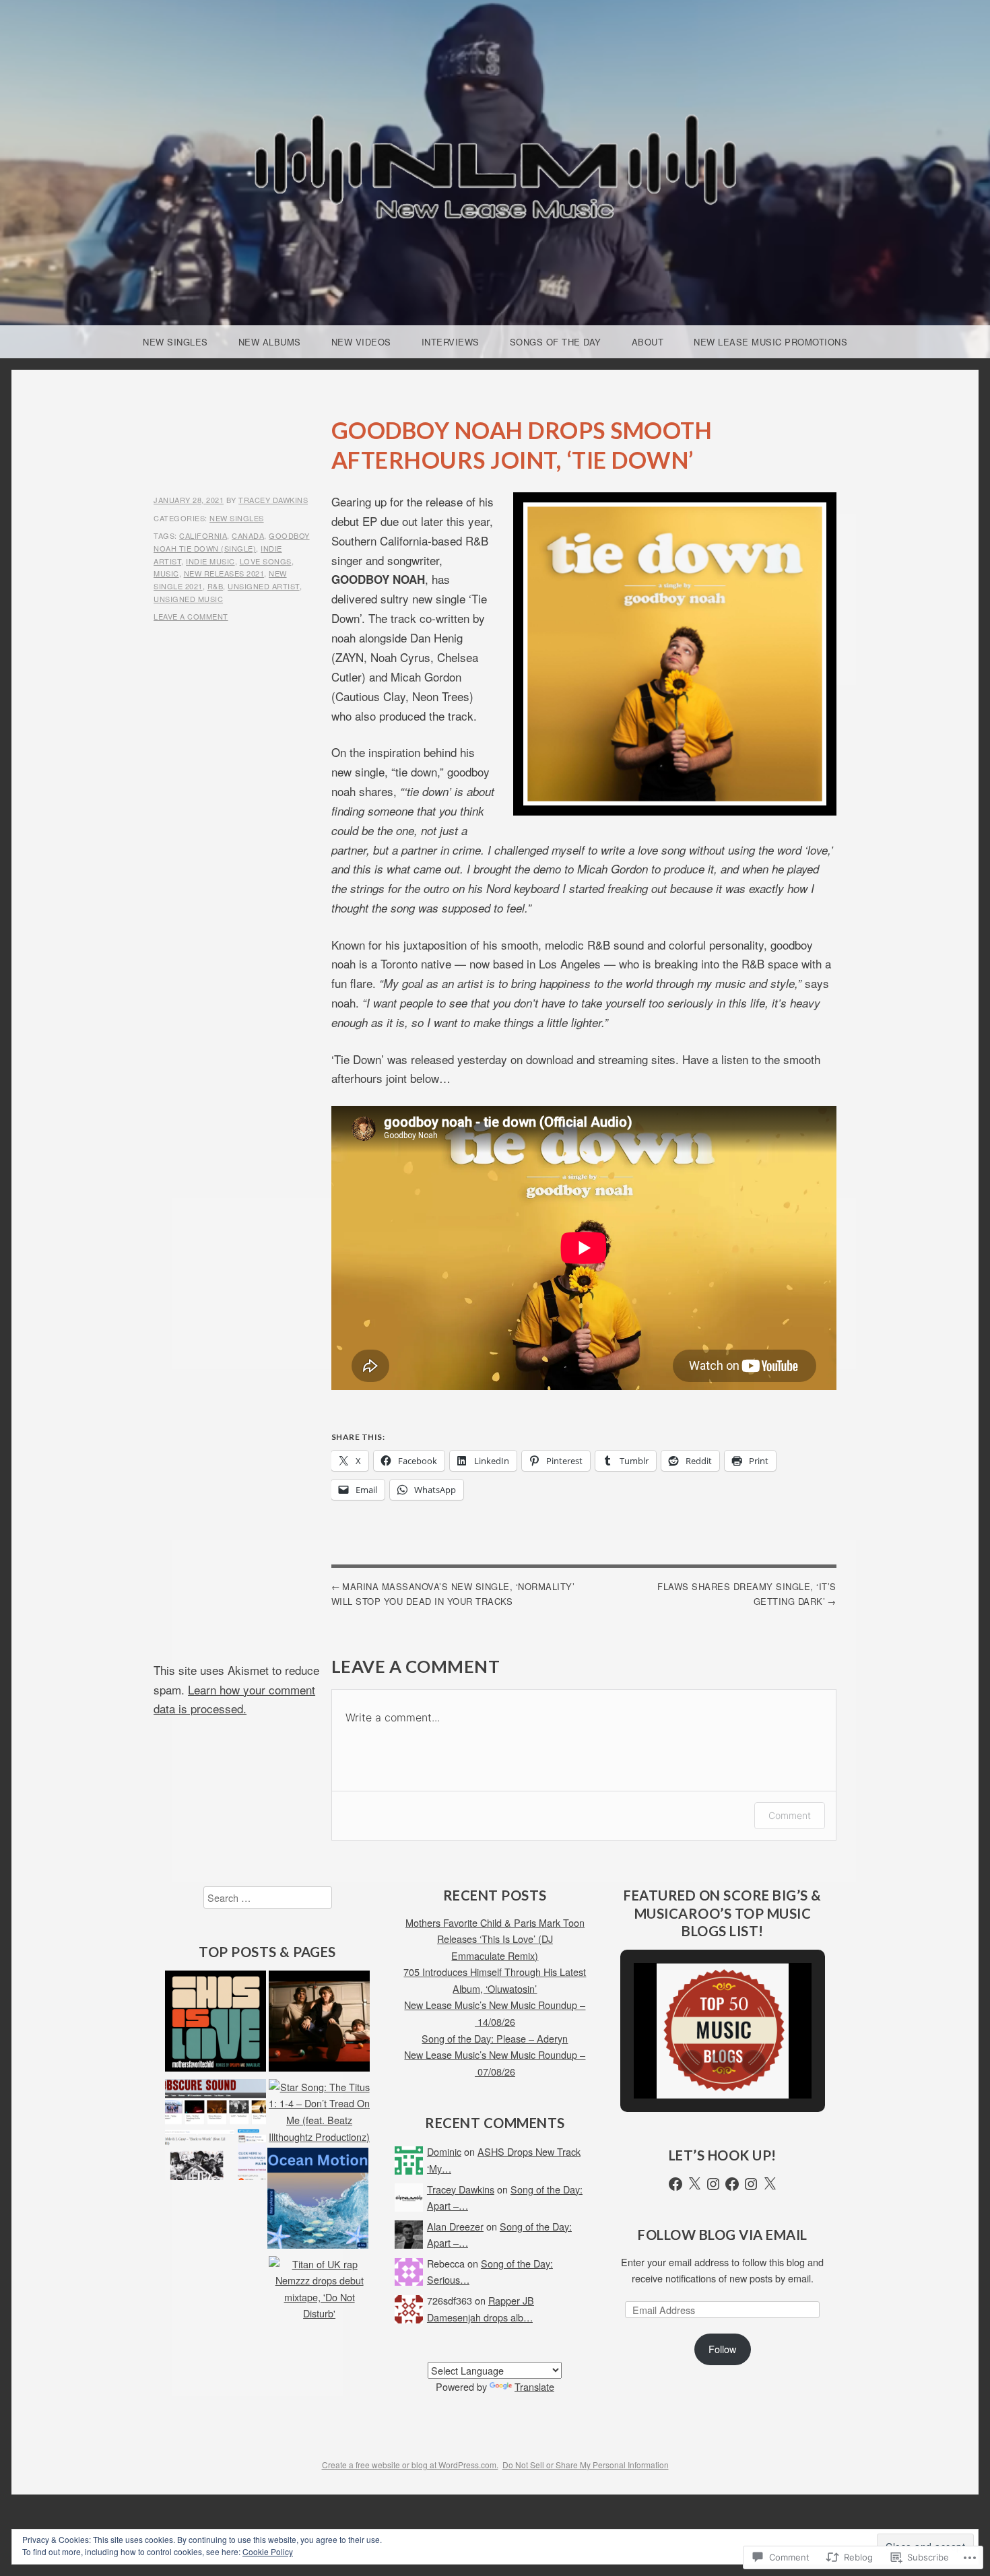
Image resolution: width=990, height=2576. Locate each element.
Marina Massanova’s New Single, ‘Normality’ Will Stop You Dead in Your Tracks (453, 1594)
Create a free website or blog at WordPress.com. (410, 2465)
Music (166, 573)
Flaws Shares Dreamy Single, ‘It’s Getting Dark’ (747, 1594)
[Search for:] (268, 1897)
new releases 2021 (224, 573)
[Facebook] (675, 2184)
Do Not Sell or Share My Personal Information (586, 2465)
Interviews (451, 342)
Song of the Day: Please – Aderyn (495, 2038)
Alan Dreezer (455, 2226)
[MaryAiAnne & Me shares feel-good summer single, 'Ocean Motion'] (318, 2201)
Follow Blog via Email (723, 2235)
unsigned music (188, 599)
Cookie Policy (268, 2551)
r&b (216, 586)
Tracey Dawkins (273, 500)
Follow (722, 2349)
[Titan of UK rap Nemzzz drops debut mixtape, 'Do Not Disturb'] (319, 2289)
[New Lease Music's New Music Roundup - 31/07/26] (319, 2023)
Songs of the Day (556, 342)
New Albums (270, 342)
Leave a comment (191, 616)
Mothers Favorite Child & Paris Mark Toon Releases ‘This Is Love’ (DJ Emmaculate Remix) (495, 1939)
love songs (266, 561)
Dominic (444, 2151)
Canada (248, 535)
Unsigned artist (264, 586)
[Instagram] (713, 2184)
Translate (534, 2386)
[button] (692, 2062)
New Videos (361, 342)
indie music (210, 561)
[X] (694, 2184)
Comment (790, 1815)
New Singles (175, 342)
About (648, 342)
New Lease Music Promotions (770, 342)
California (203, 535)
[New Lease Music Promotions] (216, 2132)
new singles (237, 518)
